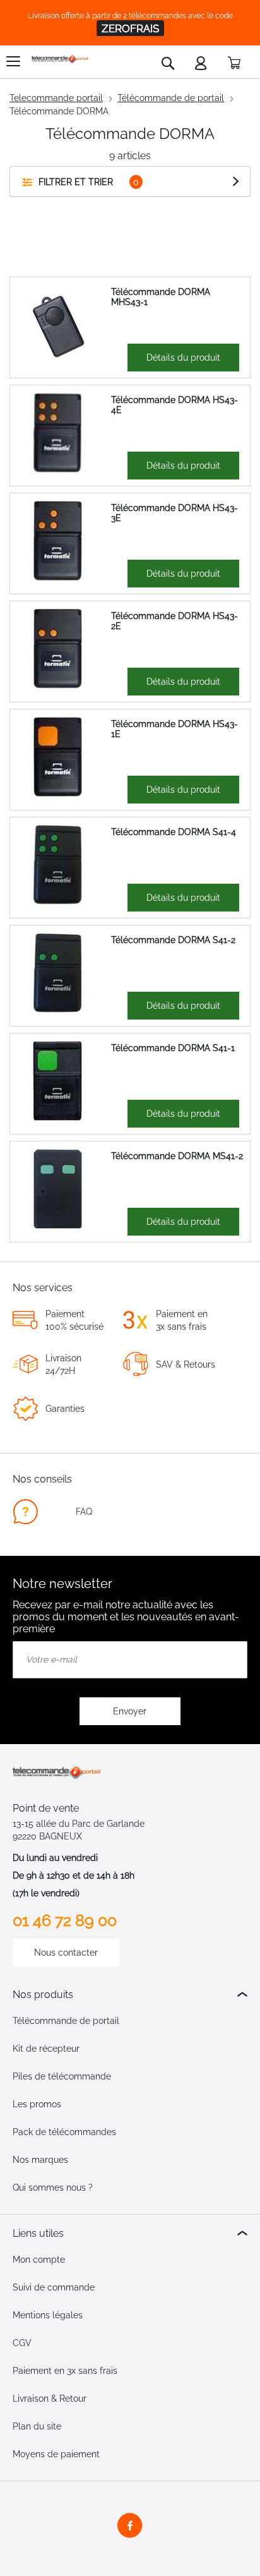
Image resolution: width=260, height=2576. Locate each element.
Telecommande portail (56, 98)
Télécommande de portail (171, 98)
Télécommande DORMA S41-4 (174, 832)
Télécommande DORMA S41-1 (173, 1048)
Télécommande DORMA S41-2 (173, 940)
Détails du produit (183, 358)
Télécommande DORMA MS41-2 (177, 1156)
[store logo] (60, 59)
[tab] (130, 1995)
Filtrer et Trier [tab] (76, 182)
